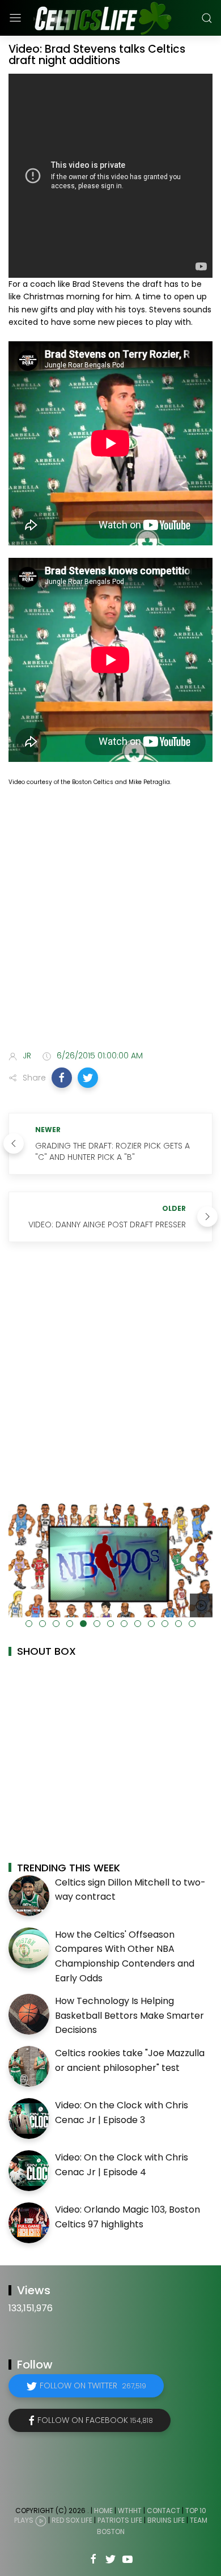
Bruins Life (166, 2521)
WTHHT (130, 2511)
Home (103, 2511)
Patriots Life (120, 2521)
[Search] (207, 18)
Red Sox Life (72, 2521)
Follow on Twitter (93, 2386)
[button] (62, 1078)
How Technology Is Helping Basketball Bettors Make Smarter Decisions (129, 2015)
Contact (163, 2511)
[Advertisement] (110, 921)
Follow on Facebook (95, 2420)
